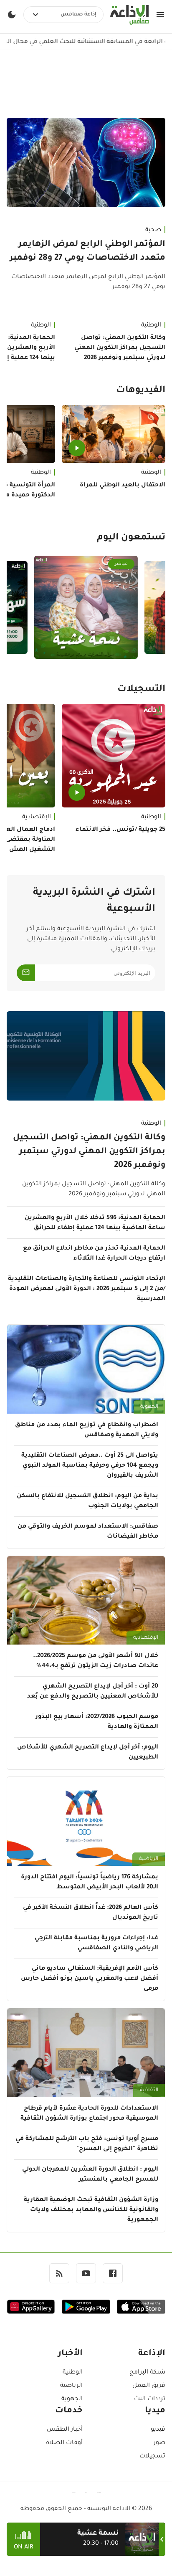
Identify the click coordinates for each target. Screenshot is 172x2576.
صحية (153, 230)
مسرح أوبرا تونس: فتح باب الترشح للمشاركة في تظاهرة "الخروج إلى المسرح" (87, 2144)
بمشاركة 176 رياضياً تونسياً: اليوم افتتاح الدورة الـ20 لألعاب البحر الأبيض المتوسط (90, 1883)
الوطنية (151, 326)
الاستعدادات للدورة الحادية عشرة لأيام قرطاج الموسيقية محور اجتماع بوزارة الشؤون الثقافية (89, 2114)
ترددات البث (150, 2399)
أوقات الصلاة (64, 2443)
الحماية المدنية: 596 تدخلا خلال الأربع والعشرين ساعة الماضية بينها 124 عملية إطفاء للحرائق (95, 1223)
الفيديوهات (141, 391)
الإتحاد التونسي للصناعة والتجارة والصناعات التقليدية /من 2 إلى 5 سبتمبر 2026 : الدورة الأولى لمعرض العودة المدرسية (87, 1289)
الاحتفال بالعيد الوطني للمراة (123, 486)
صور (159, 2443)
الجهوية (149, 1407)
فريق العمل (149, 2386)
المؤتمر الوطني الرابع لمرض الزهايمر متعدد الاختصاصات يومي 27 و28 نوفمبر (87, 252)
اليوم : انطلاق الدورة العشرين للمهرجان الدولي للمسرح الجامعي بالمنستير (90, 2175)
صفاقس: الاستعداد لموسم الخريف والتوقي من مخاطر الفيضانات (88, 1532)
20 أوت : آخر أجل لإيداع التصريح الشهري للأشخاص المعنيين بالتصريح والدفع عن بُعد (93, 1692)
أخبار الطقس (65, 2430)
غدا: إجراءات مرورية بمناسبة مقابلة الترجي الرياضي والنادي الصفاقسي (96, 1943)
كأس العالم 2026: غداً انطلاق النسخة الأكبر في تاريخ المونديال (91, 1913)
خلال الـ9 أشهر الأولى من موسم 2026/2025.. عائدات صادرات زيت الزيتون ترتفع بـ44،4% (96, 1661)
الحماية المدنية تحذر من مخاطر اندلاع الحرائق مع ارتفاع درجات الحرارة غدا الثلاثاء (94, 1254)
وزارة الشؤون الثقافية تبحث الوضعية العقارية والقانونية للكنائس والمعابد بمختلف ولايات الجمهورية (91, 2210)
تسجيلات (152, 2457)
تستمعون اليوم (131, 538)
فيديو (158, 2430)
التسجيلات (141, 690)
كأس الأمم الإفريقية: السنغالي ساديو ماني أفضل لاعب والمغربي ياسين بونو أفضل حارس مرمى (90, 1979)
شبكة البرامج (147, 2373)
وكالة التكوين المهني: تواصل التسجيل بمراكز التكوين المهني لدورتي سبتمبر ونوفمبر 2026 (120, 348)
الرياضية (149, 1859)
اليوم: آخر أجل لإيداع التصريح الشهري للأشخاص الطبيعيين (88, 1753)
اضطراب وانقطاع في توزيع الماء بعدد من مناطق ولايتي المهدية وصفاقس (87, 1430)
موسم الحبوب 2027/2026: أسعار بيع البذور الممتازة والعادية (97, 1722)
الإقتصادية (146, 1638)
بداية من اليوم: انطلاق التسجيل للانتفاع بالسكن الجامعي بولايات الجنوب (87, 1501)
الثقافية (149, 2090)
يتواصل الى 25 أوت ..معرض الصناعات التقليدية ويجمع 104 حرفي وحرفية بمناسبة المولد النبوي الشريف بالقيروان (90, 1466)
